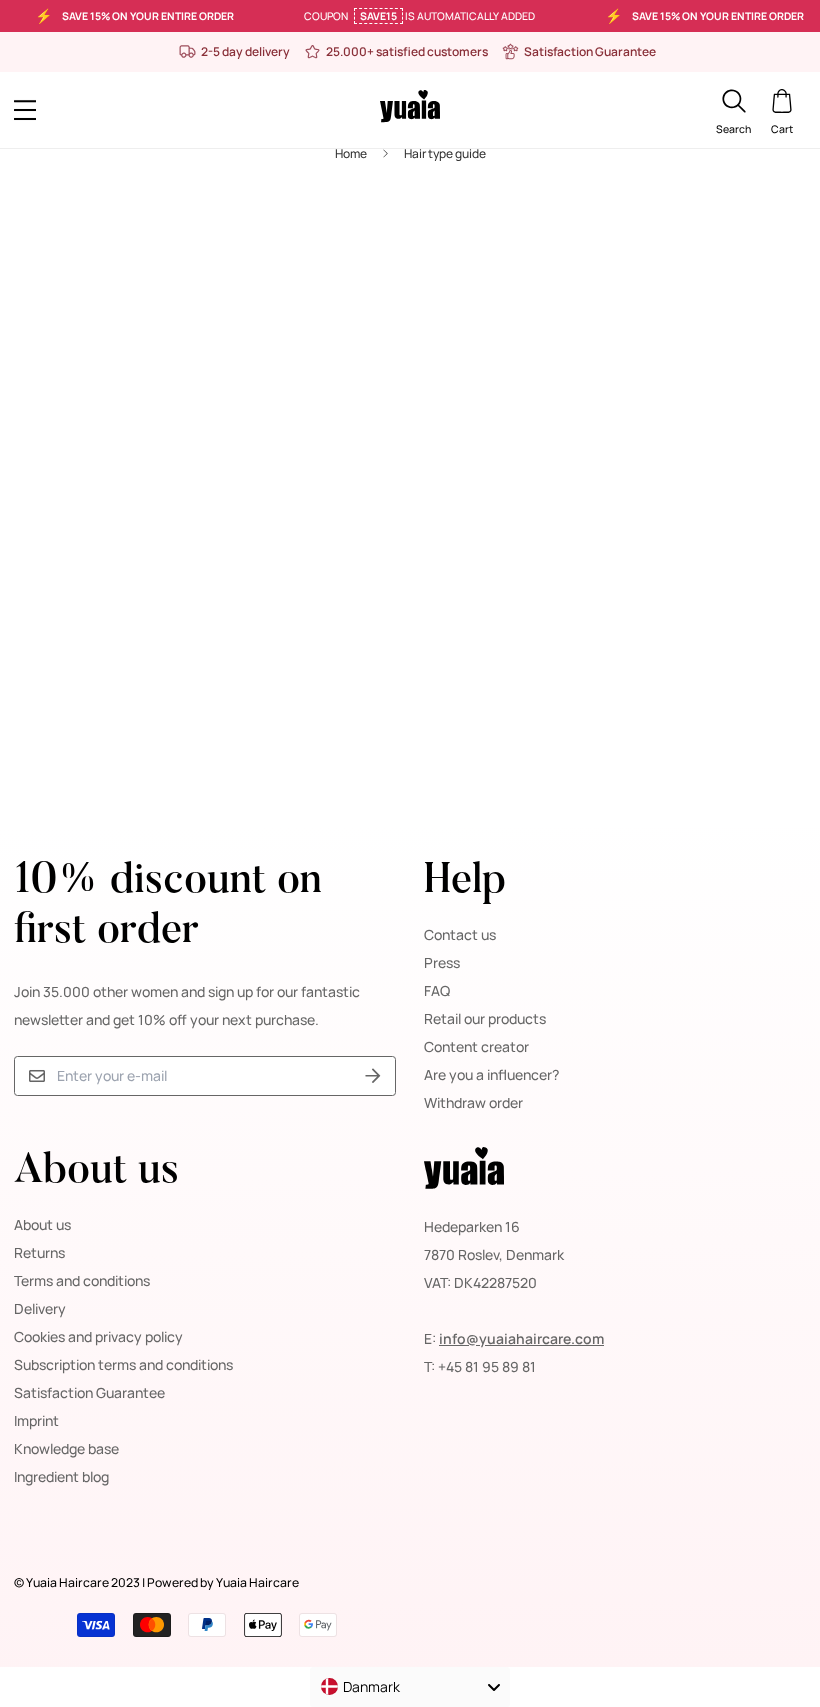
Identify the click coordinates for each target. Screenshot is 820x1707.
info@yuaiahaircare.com (521, 1338)
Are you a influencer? (491, 1074)
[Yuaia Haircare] (410, 109)
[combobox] (410, 1687)
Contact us (460, 934)
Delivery (40, 1308)
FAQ (437, 990)
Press (442, 962)
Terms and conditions (82, 1280)
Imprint (36, 1420)
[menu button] (113, 109)
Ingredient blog (61, 1476)
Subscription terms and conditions (123, 1364)
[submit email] (373, 1076)
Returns (39, 1252)
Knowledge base (66, 1448)
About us (42, 1224)
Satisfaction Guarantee (89, 1392)
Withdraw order (473, 1102)
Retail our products (485, 1018)
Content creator (476, 1046)
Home (351, 153)
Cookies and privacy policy (98, 1336)
